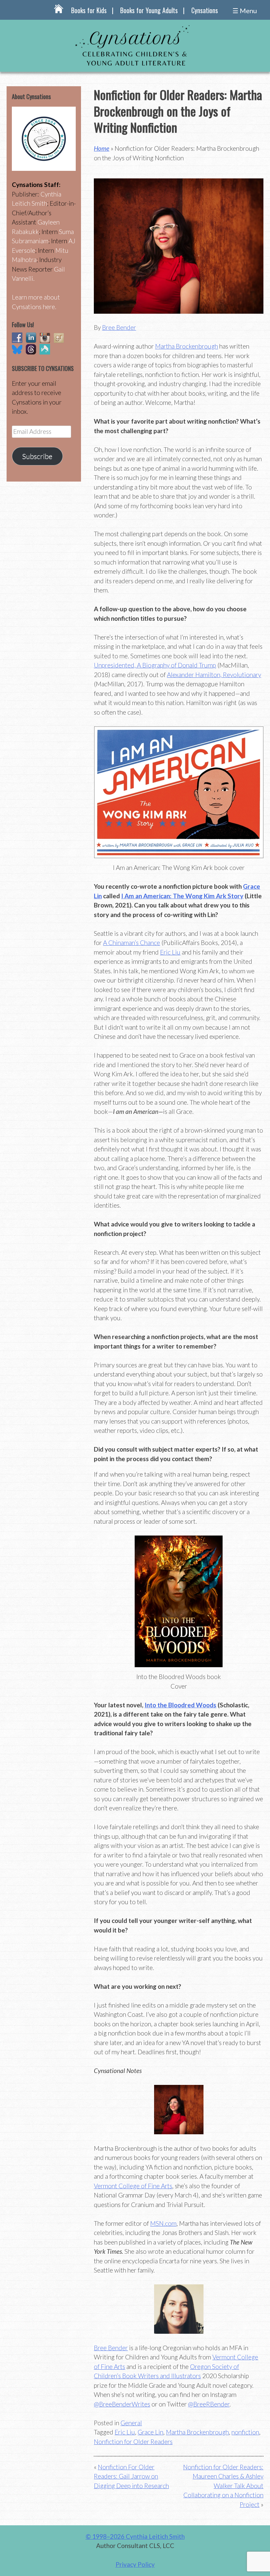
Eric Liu (170, 952)
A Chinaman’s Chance (132, 943)
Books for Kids (89, 10)
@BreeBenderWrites (122, 2404)
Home (102, 148)
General (131, 2423)
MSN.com (163, 2223)
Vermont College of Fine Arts (133, 2186)
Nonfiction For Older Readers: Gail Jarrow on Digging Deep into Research (131, 2476)
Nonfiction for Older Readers (133, 2442)
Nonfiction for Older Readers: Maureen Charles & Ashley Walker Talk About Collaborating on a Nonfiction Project (223, 2486)
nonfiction (245, 2432)
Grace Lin (150, 2432)
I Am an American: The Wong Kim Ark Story (182, 896)
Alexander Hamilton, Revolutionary (214, 675)
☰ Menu (245, 11)
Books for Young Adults (149, 10)
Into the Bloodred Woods (180, 1705)
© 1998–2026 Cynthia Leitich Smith (135, 2536)
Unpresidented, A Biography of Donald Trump (155, 665)
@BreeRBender (209, 2404)
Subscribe (37, 456)
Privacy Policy (135, 2564)
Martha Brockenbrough (187, 346)
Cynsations (205, 10)
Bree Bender (119, 327)
